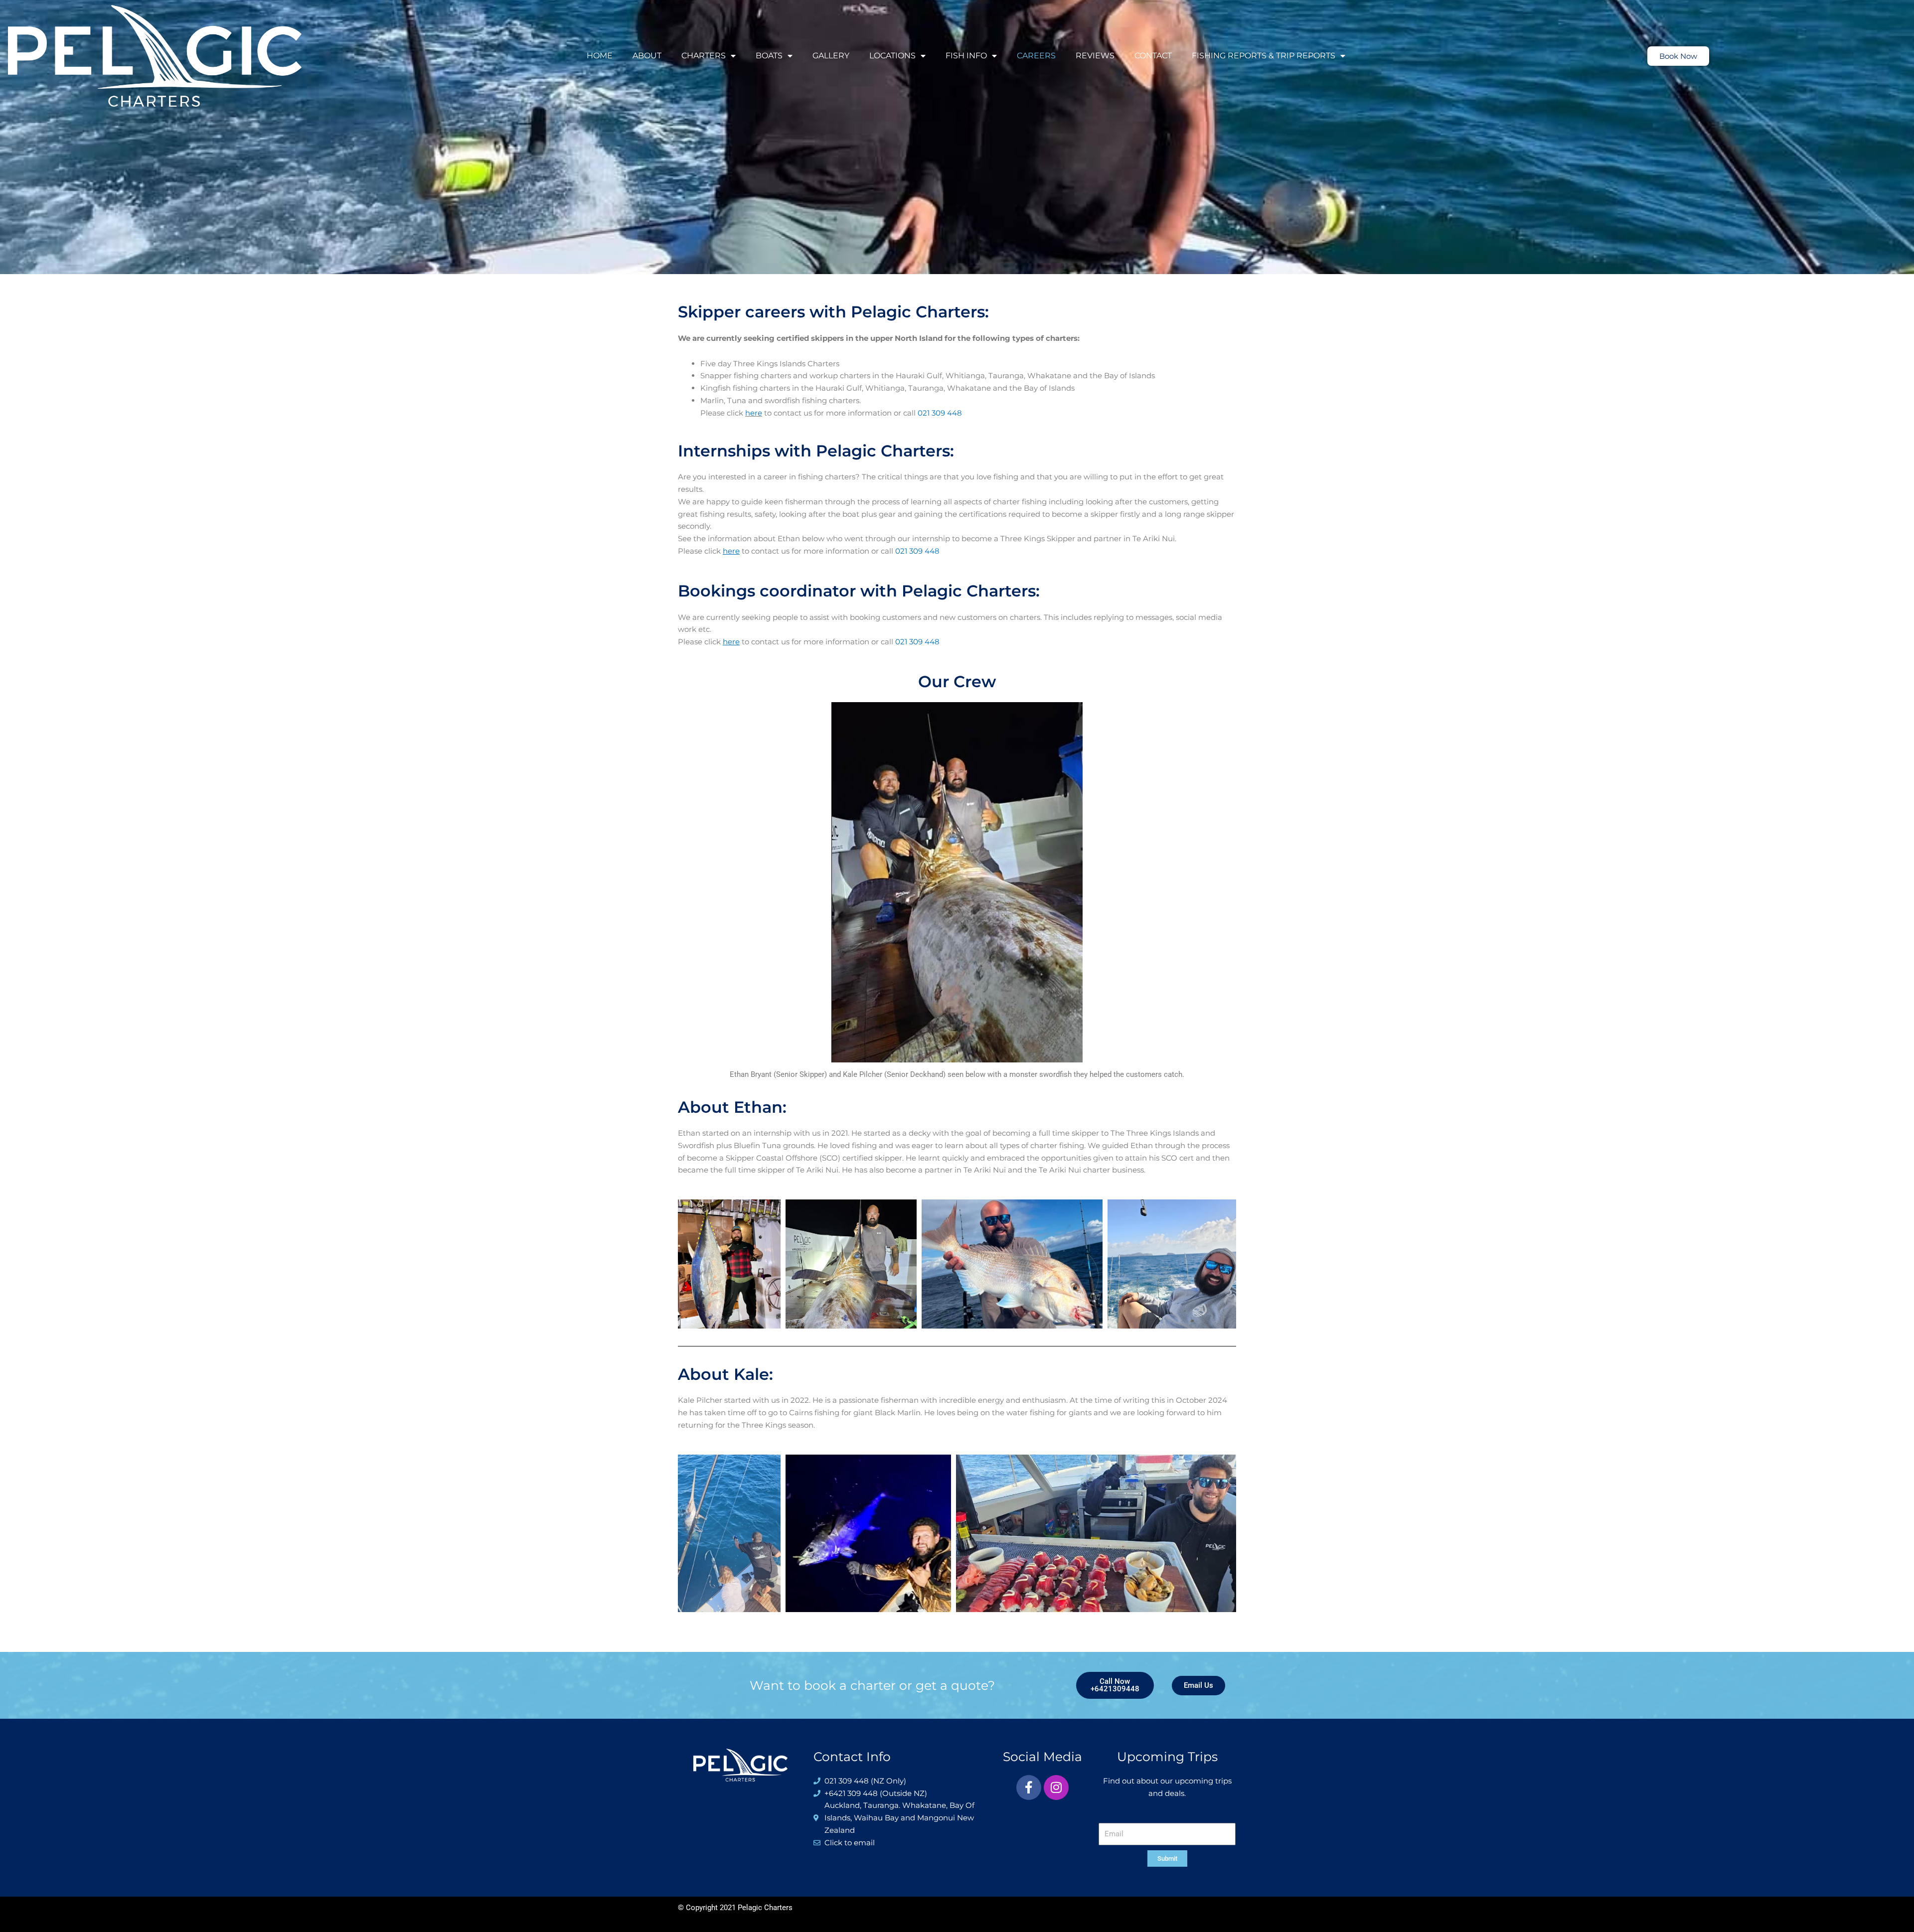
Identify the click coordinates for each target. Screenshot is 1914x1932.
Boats (769, 56)
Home (600, 56)
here (754, 413)
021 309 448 (940, 413)
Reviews (1095, 56)
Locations (892, 56)
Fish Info (966, 56)
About (647, 56)
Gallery (831, 56)
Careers (1036, 56)
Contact (1153, 56)
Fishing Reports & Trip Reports (1264, 56)
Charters (704, 56)
